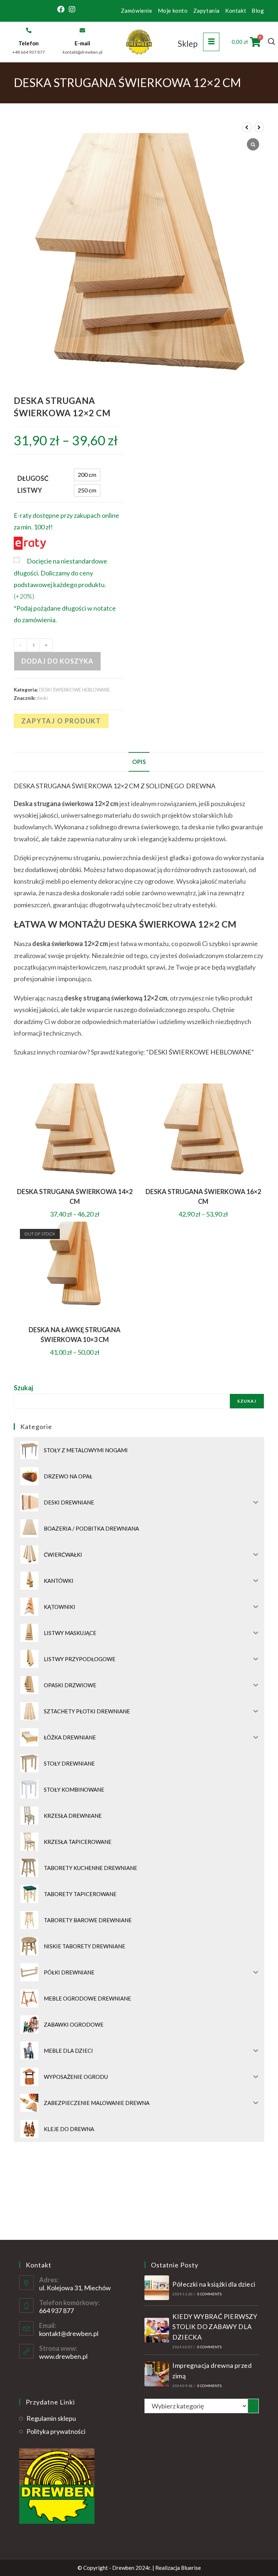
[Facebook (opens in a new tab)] (62, 9)
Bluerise (191, 2568)
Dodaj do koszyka (57, 661)
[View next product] (259, 127)
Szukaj (23, 1388)
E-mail (82, 43)
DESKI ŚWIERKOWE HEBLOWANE (74, 690)
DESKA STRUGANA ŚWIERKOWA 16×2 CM (203, 1196)
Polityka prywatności (56, 2431)
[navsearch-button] (271, 42)
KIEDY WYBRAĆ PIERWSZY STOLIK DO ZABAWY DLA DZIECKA (215, 2327)
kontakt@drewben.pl (69, 2333)
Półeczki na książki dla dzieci (214, 2284)
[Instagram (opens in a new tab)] (72, 9)
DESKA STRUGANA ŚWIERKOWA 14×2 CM (75, 1196)
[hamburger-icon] (211, 42)
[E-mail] (82, 30)
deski (42, 698)
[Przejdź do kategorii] (253, 2406)
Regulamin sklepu (51, 2418)
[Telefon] (29, 30)
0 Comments (209, 2294)
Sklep (188, 44)
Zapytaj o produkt (61, 721)
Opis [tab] (139, 762)
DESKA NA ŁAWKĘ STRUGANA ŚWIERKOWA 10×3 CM (75, 1335)
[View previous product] (247, 127)
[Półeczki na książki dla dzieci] (157, 2288)
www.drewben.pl (63, 2356)
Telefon (29, 43)
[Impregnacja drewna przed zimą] (157, 2374)
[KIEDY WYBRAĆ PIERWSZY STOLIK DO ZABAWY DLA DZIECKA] (157, 2330)
